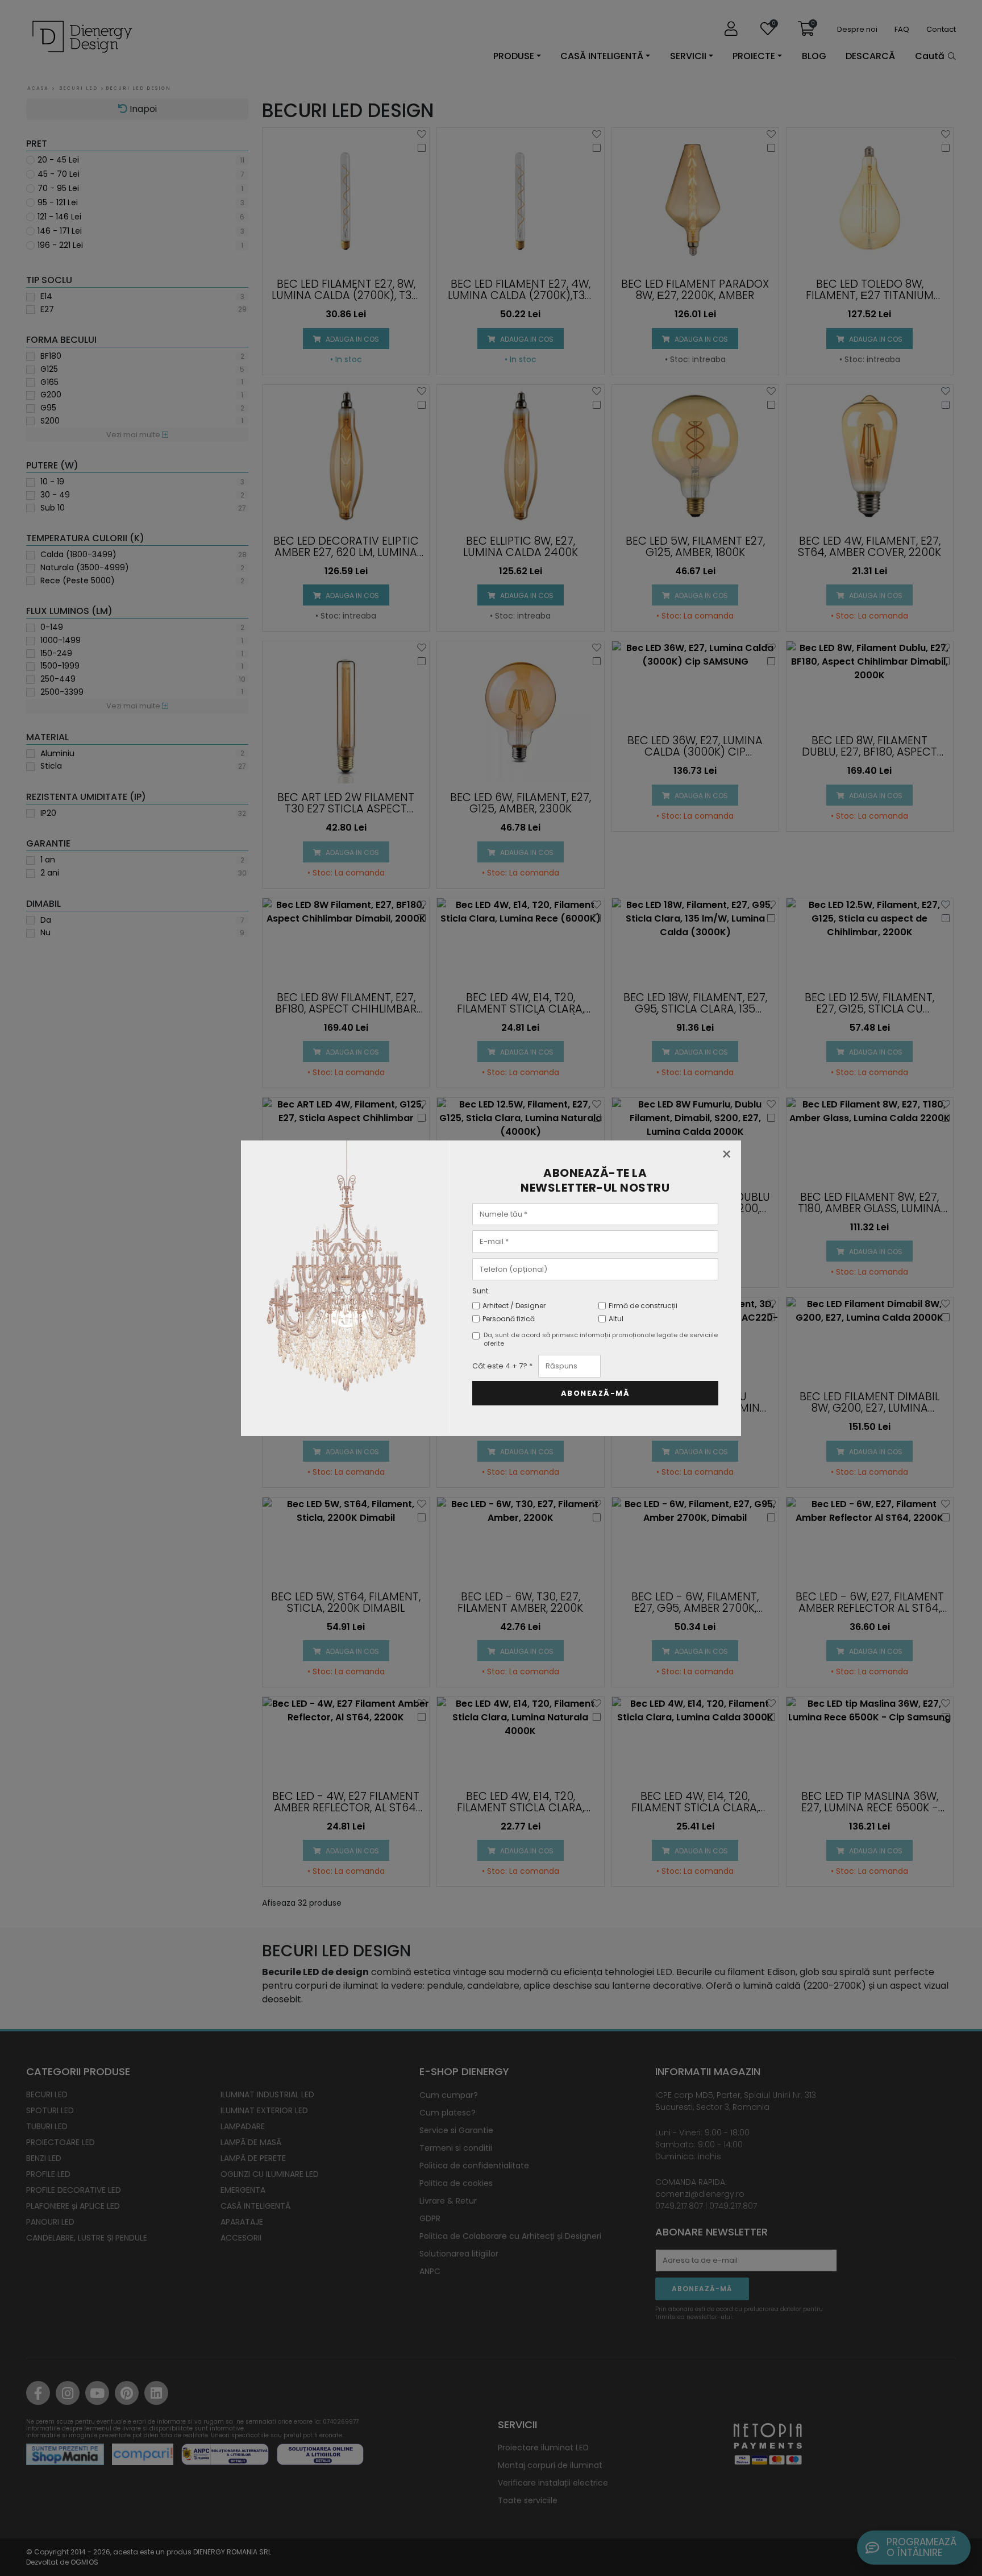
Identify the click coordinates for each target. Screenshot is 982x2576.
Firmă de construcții (643, 1306)
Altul (616, 1319)
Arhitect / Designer (514, 1306)
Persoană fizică (509, 1319)
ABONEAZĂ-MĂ (596, 1393)
